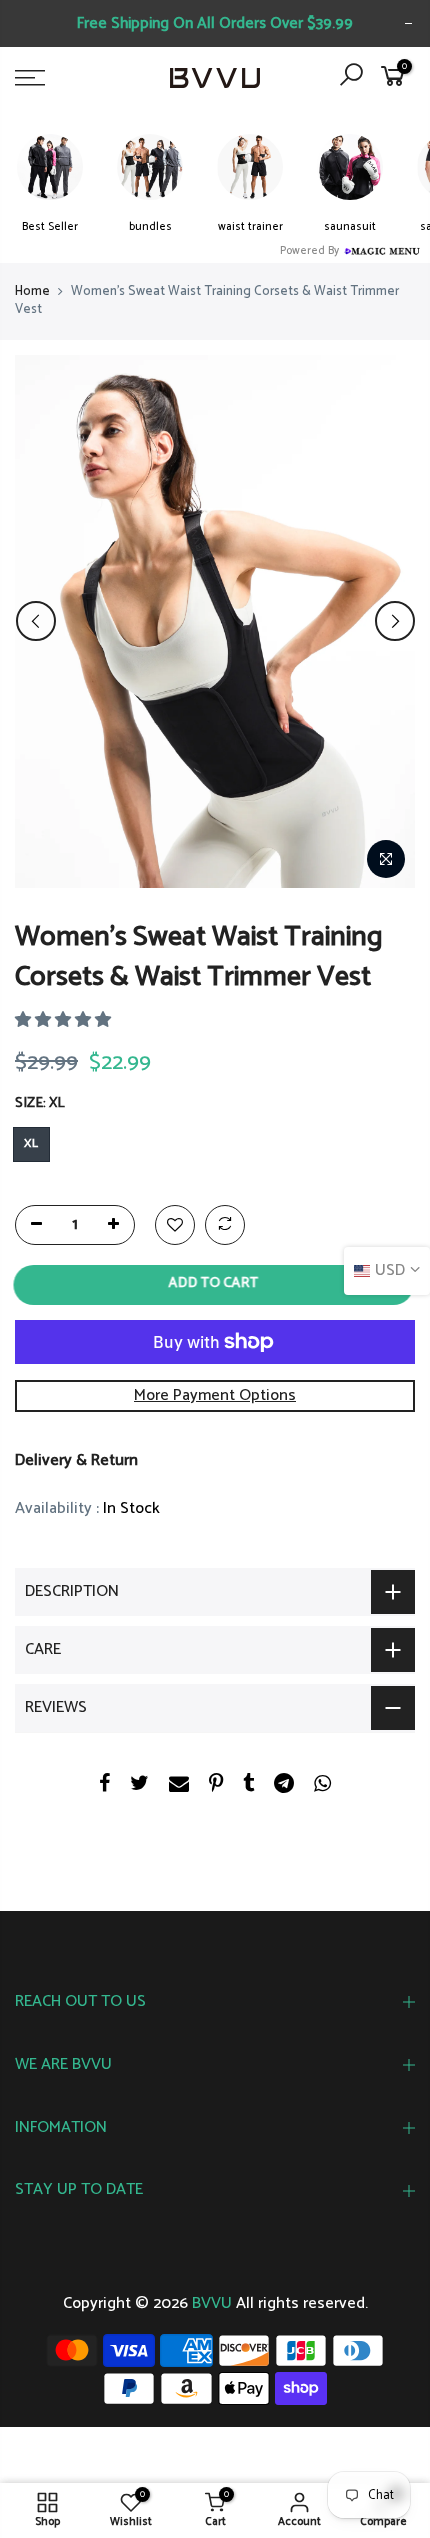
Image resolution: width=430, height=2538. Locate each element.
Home (32, 292)
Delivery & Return (76, 1459)
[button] (65, 1020)
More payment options (215, 1394)
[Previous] (36, 621)
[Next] (395, 621)
